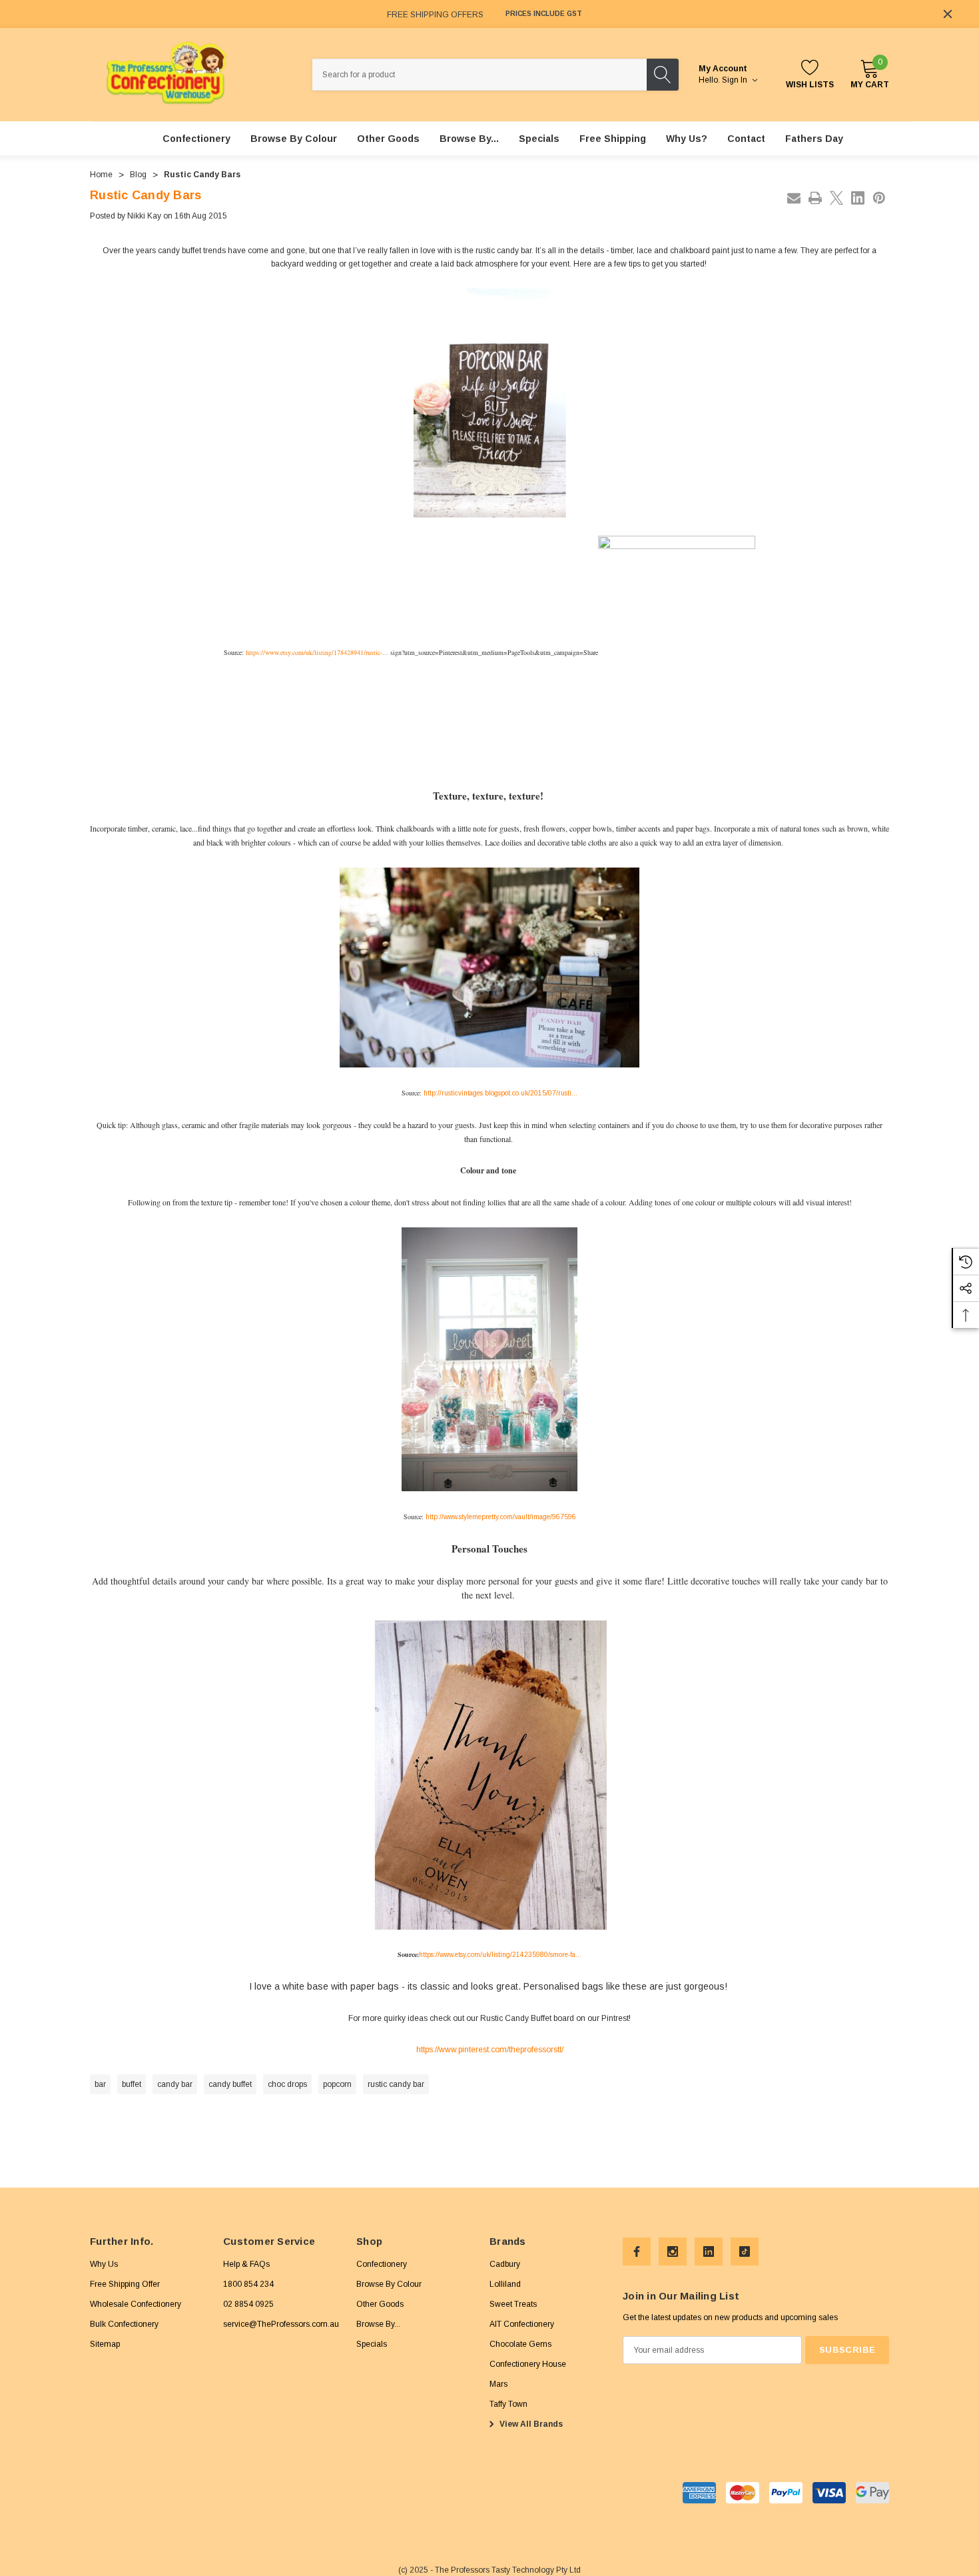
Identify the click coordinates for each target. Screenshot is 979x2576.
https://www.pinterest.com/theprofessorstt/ (490, 2050)
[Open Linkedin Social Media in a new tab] (709, 2252)
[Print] (815, 198)
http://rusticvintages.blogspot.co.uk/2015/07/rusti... (500, 1093)
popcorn (337, 2084)
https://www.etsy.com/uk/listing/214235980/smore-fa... (500, 1955)
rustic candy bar (396, 2084)
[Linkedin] (858, 198)
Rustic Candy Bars (146, 195)
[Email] (794, 198)
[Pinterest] (879, 198)
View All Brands (530, 2424)
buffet (132, 2084)
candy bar (175, 2084)
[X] (836, 198)
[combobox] (480, 75)
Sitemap (105, 2344)
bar (100, 2084)
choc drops (287, 2084)
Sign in (736, 80)
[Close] (948, 14)
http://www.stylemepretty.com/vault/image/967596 (501, 1517)
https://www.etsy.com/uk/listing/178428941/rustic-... (317, 652)
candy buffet (230, 2084)
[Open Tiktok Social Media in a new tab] (745, 2252)
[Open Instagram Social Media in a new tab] (673, 2252)
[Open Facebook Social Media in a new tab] (637, 2252)
